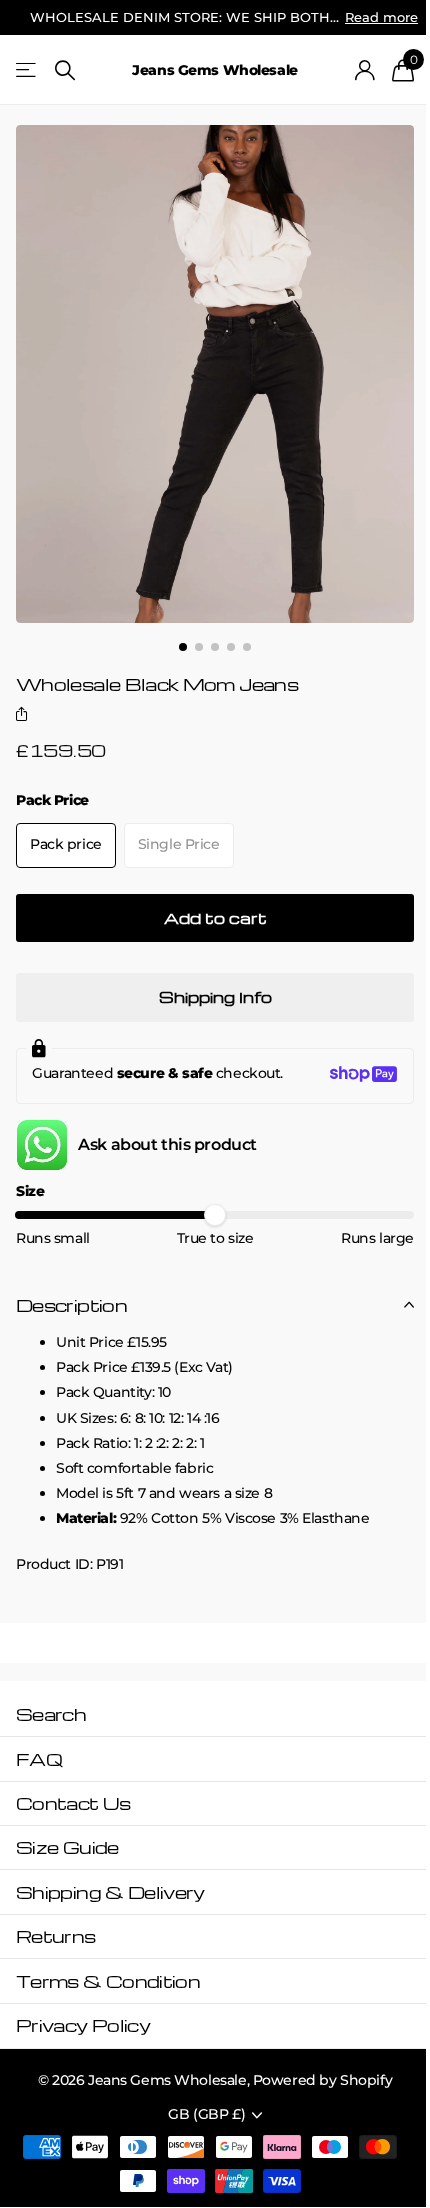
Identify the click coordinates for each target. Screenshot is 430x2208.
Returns (56, 1935)
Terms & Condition (108, 1980)
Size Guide (67, 1846)
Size (30, 1191)
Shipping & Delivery (110, 1891)
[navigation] (183, 647)
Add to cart (215, 918)
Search (51, 1713)
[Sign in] (365, 70)
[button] (25, 716)
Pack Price (52, 800)
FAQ (39, 1758)
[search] (65, 70)
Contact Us (73, 1802)
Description (71, 1304)
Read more (381, 17)
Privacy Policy (83, 2024)
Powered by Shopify (322, 2080)
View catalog (27, 70)
